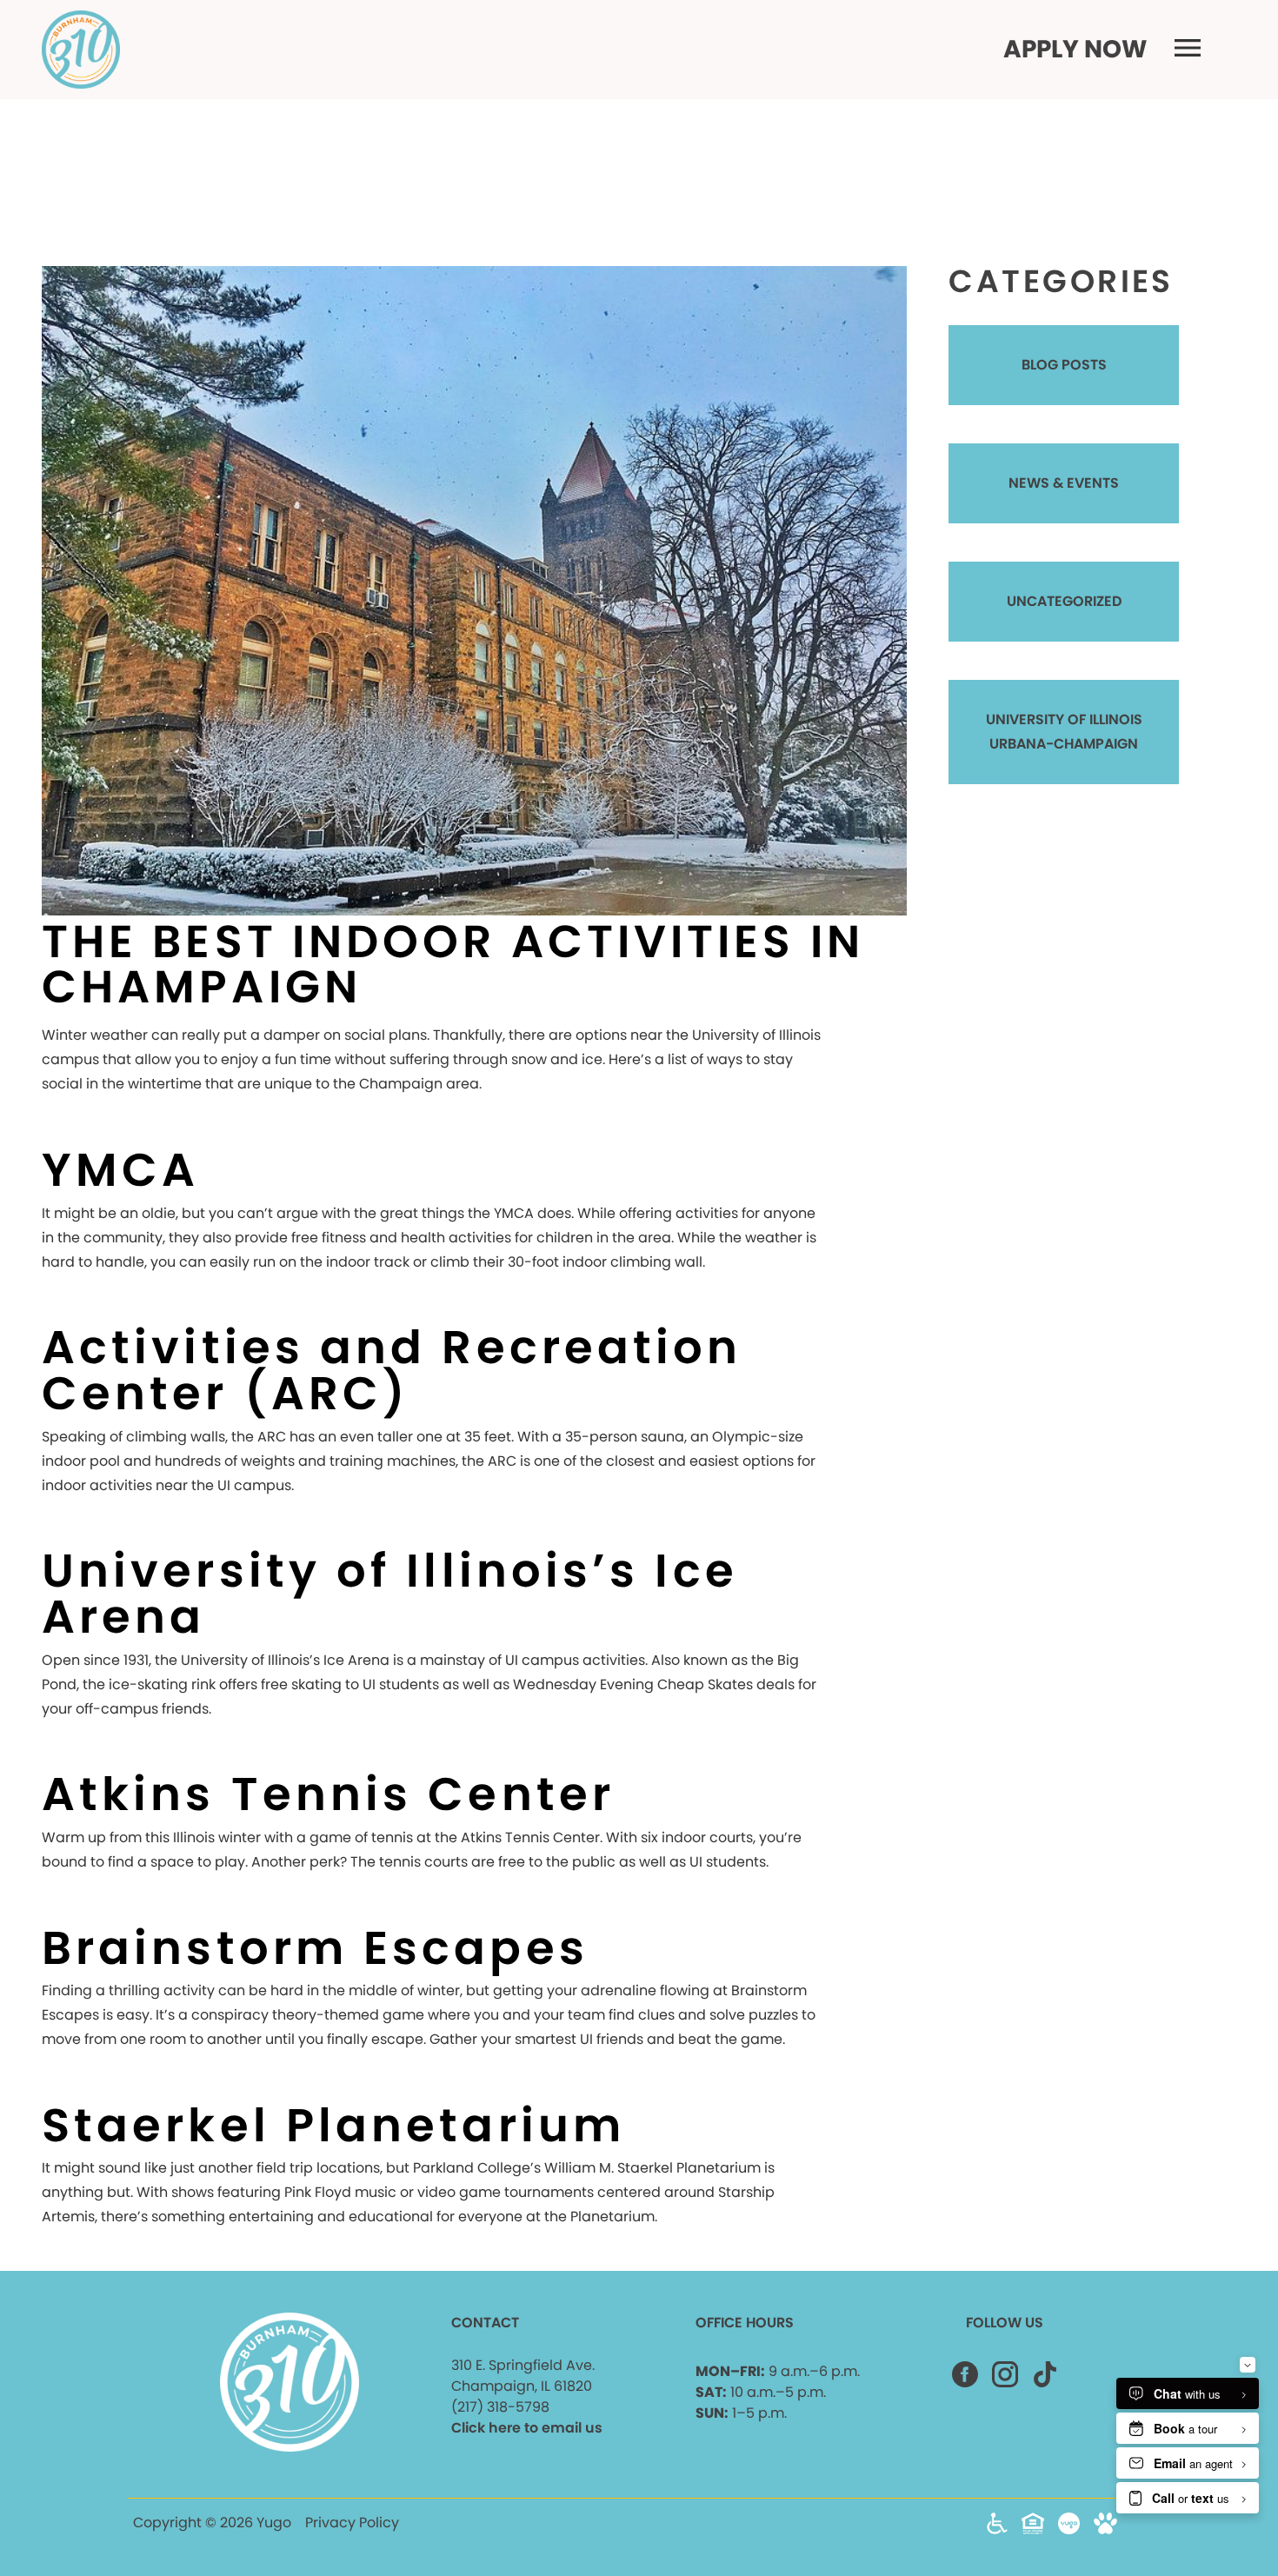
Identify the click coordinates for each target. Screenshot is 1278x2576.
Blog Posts (1064, 365)
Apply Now (1075, 50)
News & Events (1064, 483)
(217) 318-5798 (500, 2407)
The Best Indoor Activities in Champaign (453, 964)
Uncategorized (1064, 601)
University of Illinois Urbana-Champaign (1064, 732)
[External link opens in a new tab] (1069, 2529)
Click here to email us (527, 2428)
